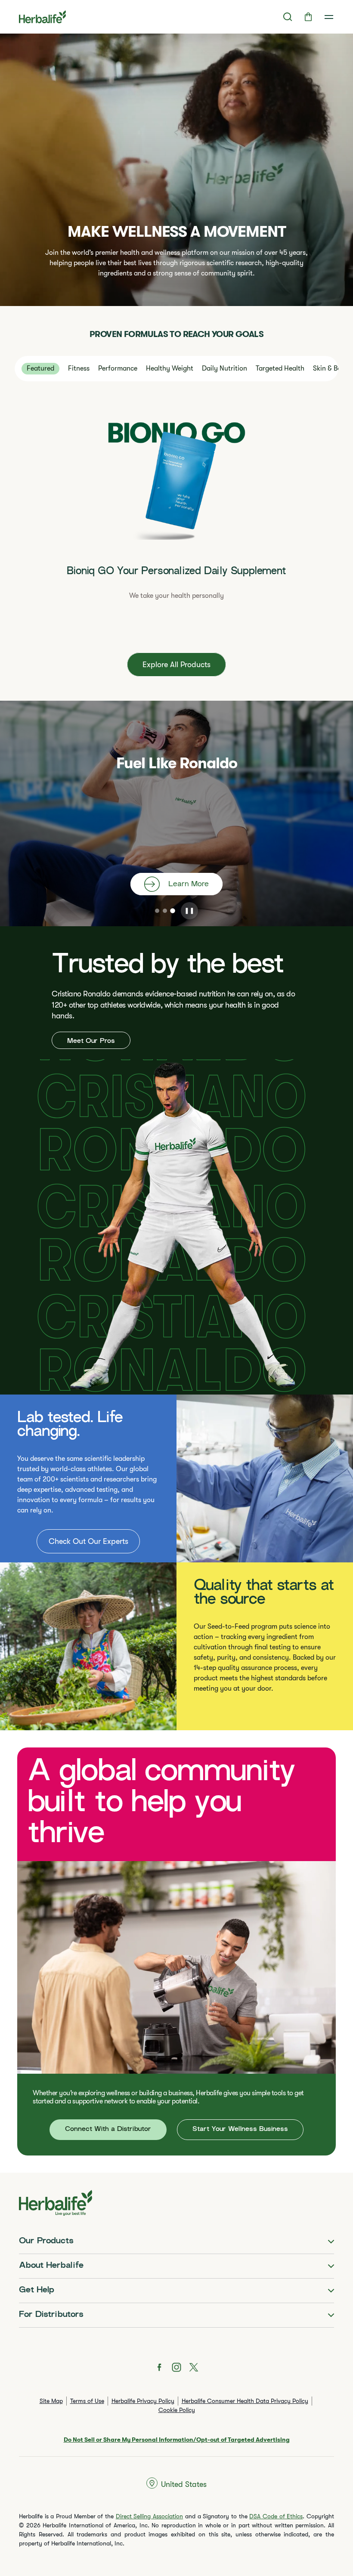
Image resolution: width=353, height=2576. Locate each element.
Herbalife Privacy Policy (143, 2401)
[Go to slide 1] (157, 911)
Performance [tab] (118, 368)
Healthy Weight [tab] (170, 368)
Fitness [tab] (79, 368)
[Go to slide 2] (165, 911)
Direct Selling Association (149, 2516)
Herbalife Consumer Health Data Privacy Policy (245, 2401)
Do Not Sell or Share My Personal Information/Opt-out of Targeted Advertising (177, 2440)
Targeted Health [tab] (280, 368)
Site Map (51, 2401)
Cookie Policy (177, 2410)
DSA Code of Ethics (276, 2516)
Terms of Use (87, 2401)
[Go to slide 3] (173, 911)
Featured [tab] (40, 368)
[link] (329, 17)
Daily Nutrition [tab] (224, 368)
